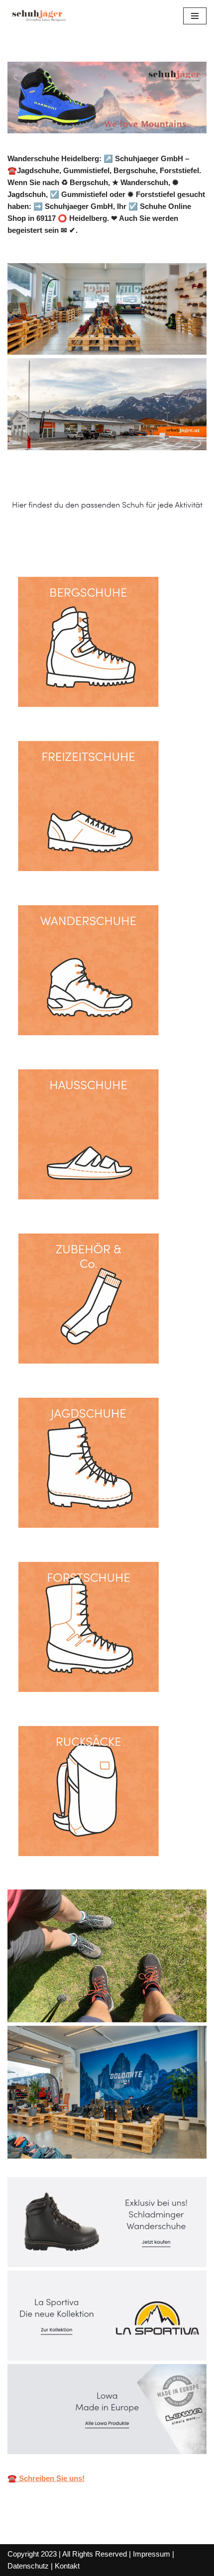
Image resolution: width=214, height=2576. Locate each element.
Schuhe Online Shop (58, 539)
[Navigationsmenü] (195, 16)
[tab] (58, 539)
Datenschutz (28, 2566)
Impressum (152, 2554)
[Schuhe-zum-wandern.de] (37, 16)
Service (140, 539)
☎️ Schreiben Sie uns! (46, 2478)
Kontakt (67, 2566)
